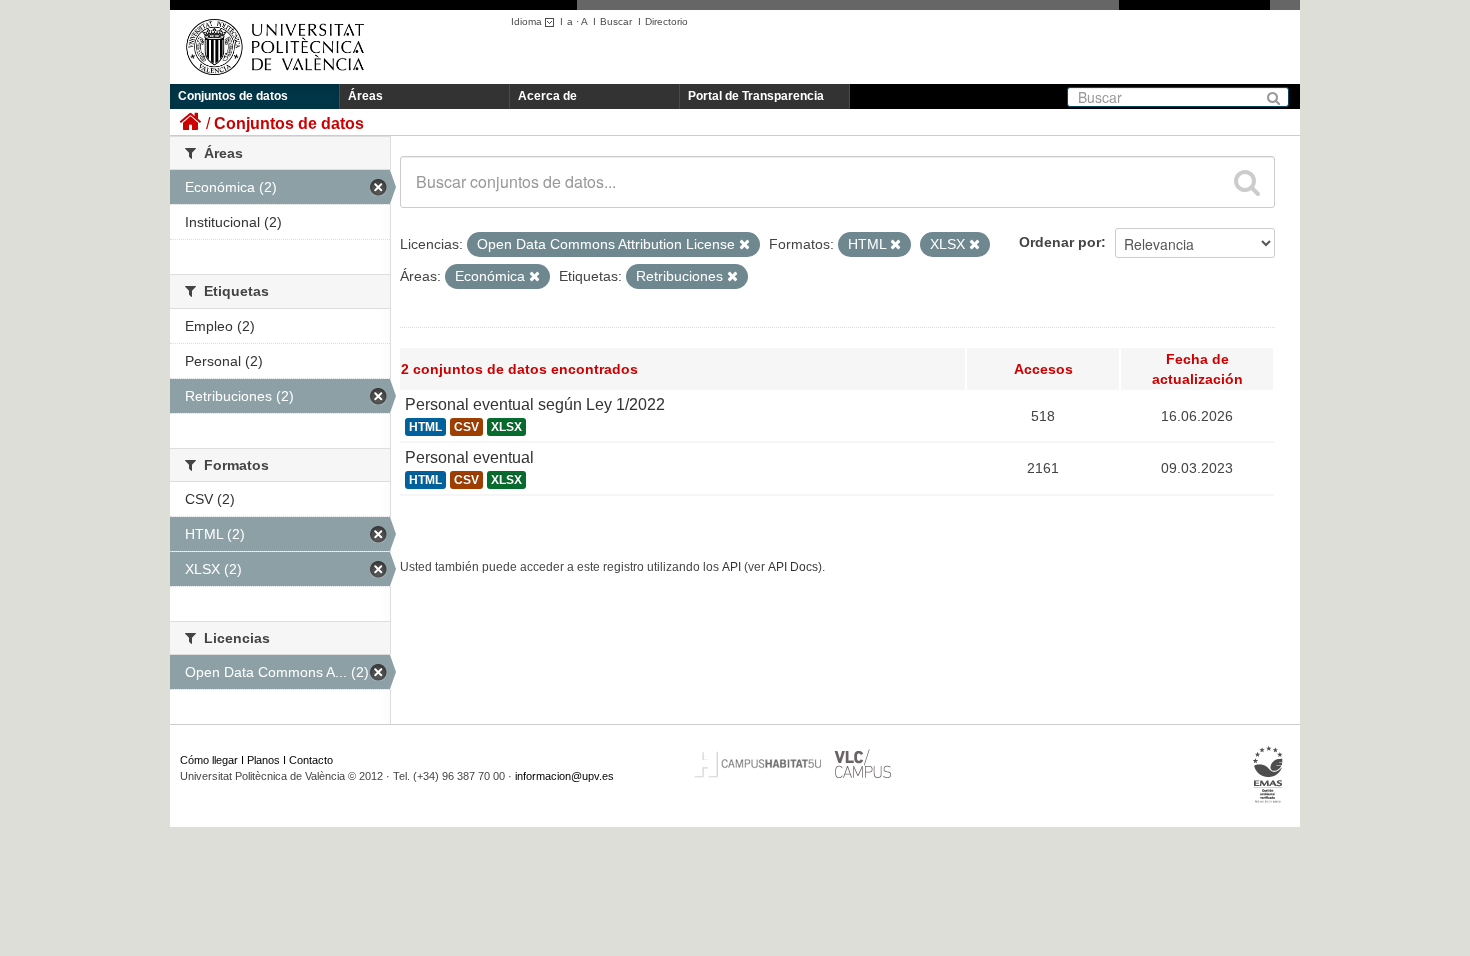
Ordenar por (1060, 242)
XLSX (506, 427)
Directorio (666, 21)
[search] (1247, 182)
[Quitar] (744, 245)
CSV (466, 427)
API (731, 567)
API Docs (793, 567)
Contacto (311, 760)
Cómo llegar (209, 760)
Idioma (528, 21)
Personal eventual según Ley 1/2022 (535, 404)
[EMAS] (1268, 775)
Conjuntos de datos (233, 96)
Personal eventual (469, 457)
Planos (263, 760)
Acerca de (547, 96)
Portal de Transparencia (756, 96)
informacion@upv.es (564, 776)
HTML (425, 427)
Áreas (365, 96)
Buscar (616, 21)
